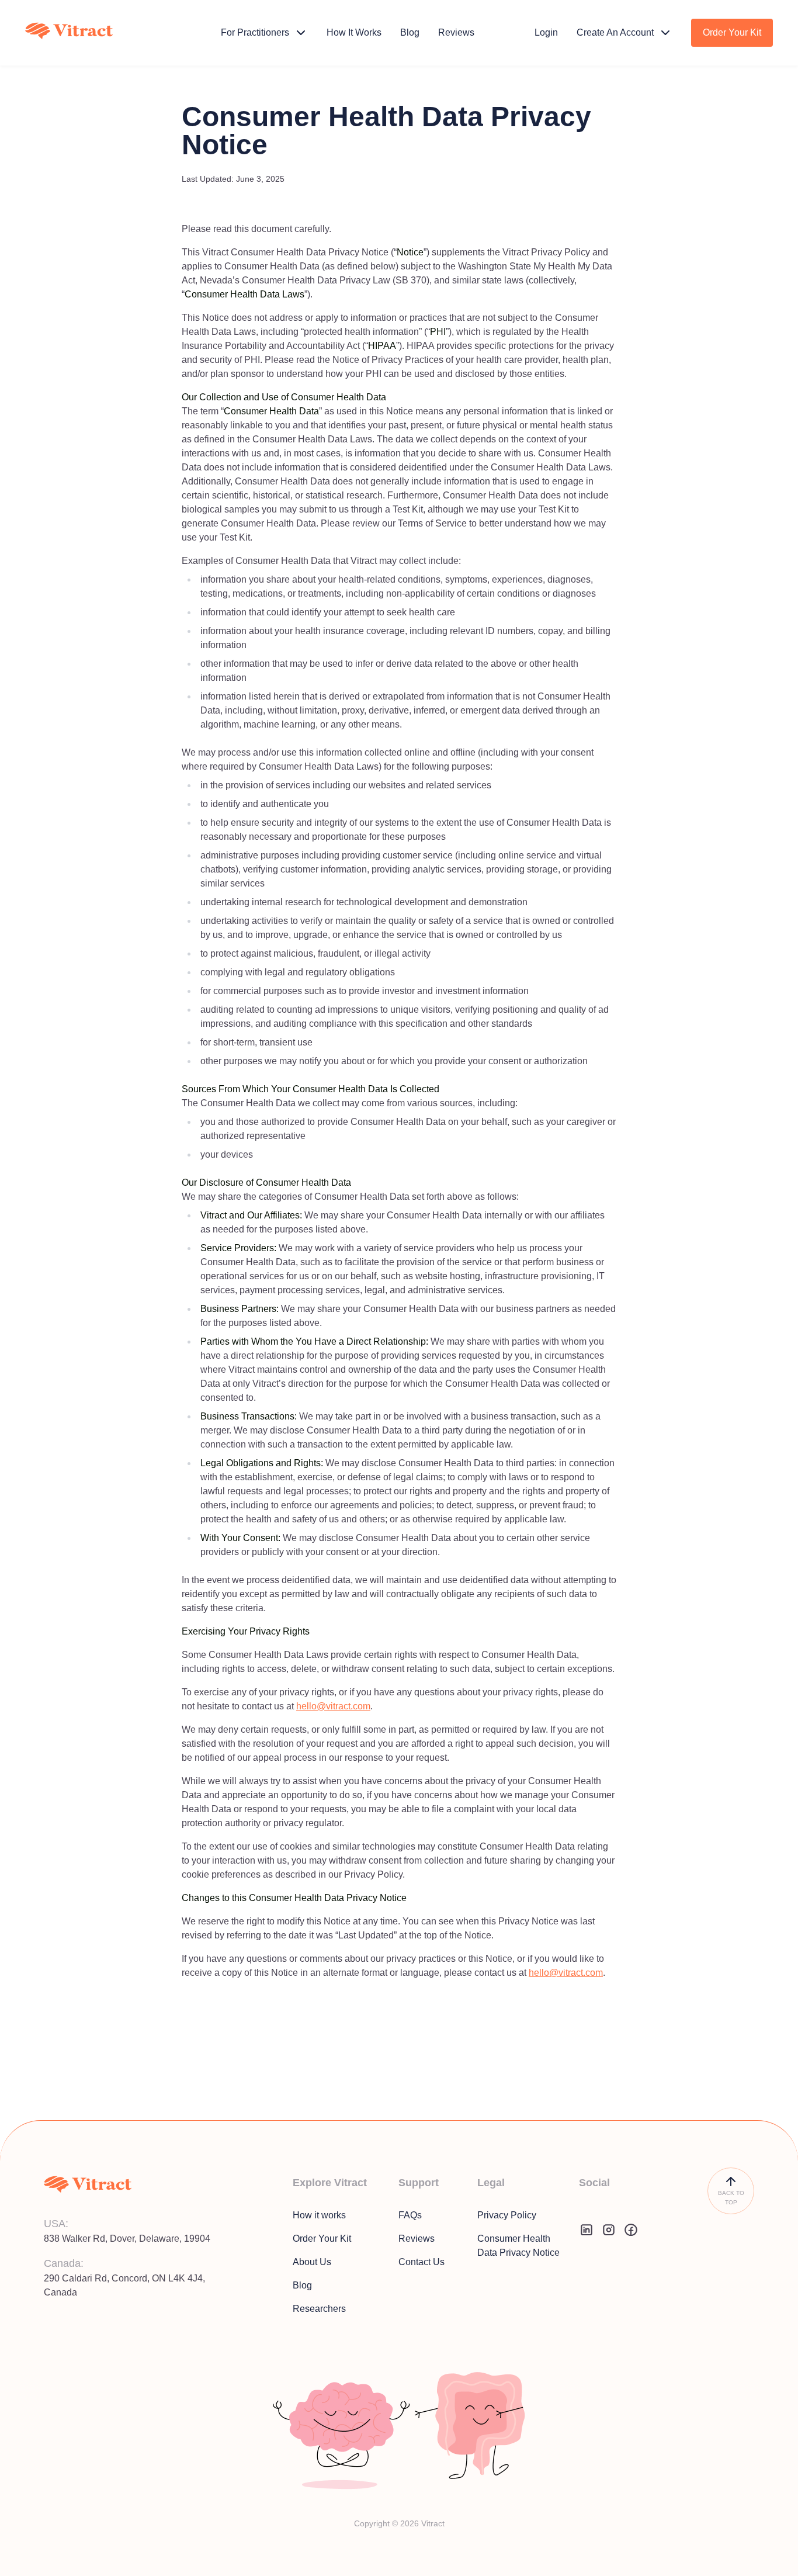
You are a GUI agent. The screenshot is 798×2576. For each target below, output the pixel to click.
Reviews (417, 2239)
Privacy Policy (507, 2215)
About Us (312, 2262)
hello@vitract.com (333, 1706)
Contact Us (421, 2262)
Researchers (319, 2309)
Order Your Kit (322, 2239)
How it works (319, 2215)
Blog (302, 2285)
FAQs (410, 2215)
